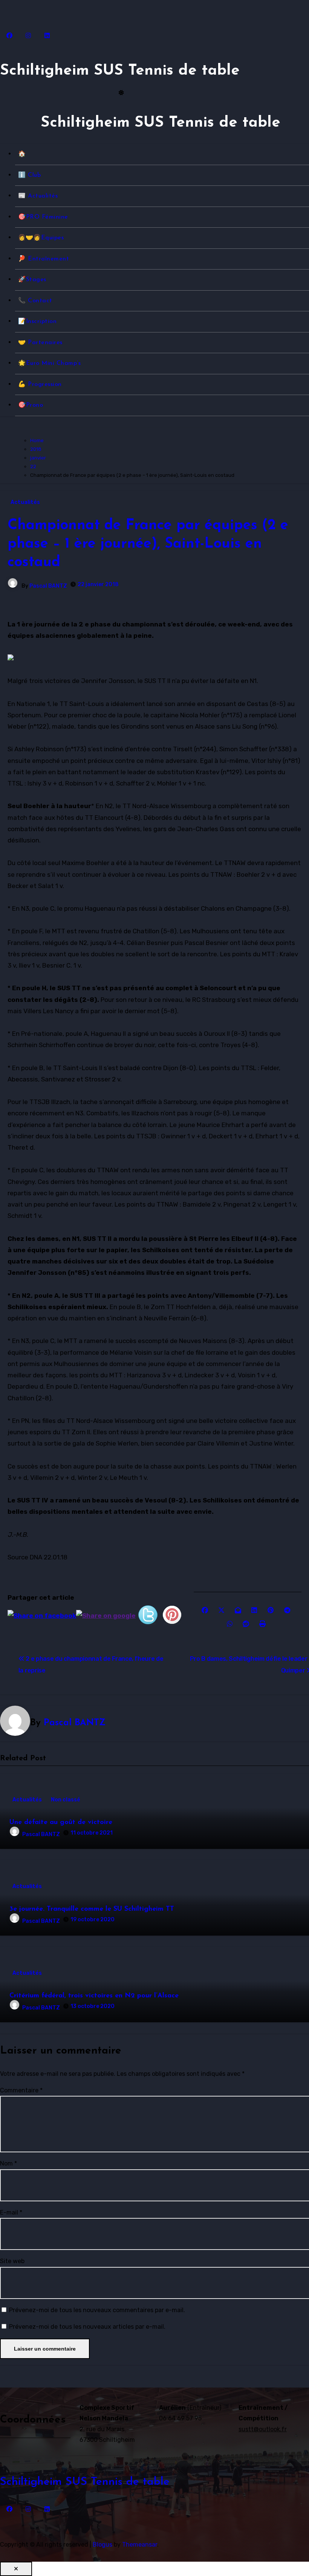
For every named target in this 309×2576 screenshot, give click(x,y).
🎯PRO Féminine (43, 217)
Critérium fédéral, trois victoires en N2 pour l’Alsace (94, 1996)
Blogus (102, 2545)
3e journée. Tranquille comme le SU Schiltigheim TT (92, 1909)
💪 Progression (40, 384)
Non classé (66, 1800)
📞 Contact (35, 301)
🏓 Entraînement (44, 259)
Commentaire (21, 2090)
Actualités (25, 502)
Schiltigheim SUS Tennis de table (120, 71)
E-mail (11, 2212)
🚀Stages (32, 280)
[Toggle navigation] (6, 126)
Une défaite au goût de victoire (61, 1822)
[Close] (16, 2569)
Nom (8, 2163)
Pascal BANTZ (48, 586)
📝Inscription (37, 322)
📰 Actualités (38, 196)
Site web (12, 2261)
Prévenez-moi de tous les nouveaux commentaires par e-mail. (97, 2310)
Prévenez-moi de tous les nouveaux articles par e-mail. (87, 2327)
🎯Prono (31, 405)
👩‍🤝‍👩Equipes (41, 238)
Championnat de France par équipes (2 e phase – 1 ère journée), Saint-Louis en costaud (148, 544)
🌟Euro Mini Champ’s (49, 363)
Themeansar (140, 2545)
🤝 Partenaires (40, 343)
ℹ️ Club (29, 175)
